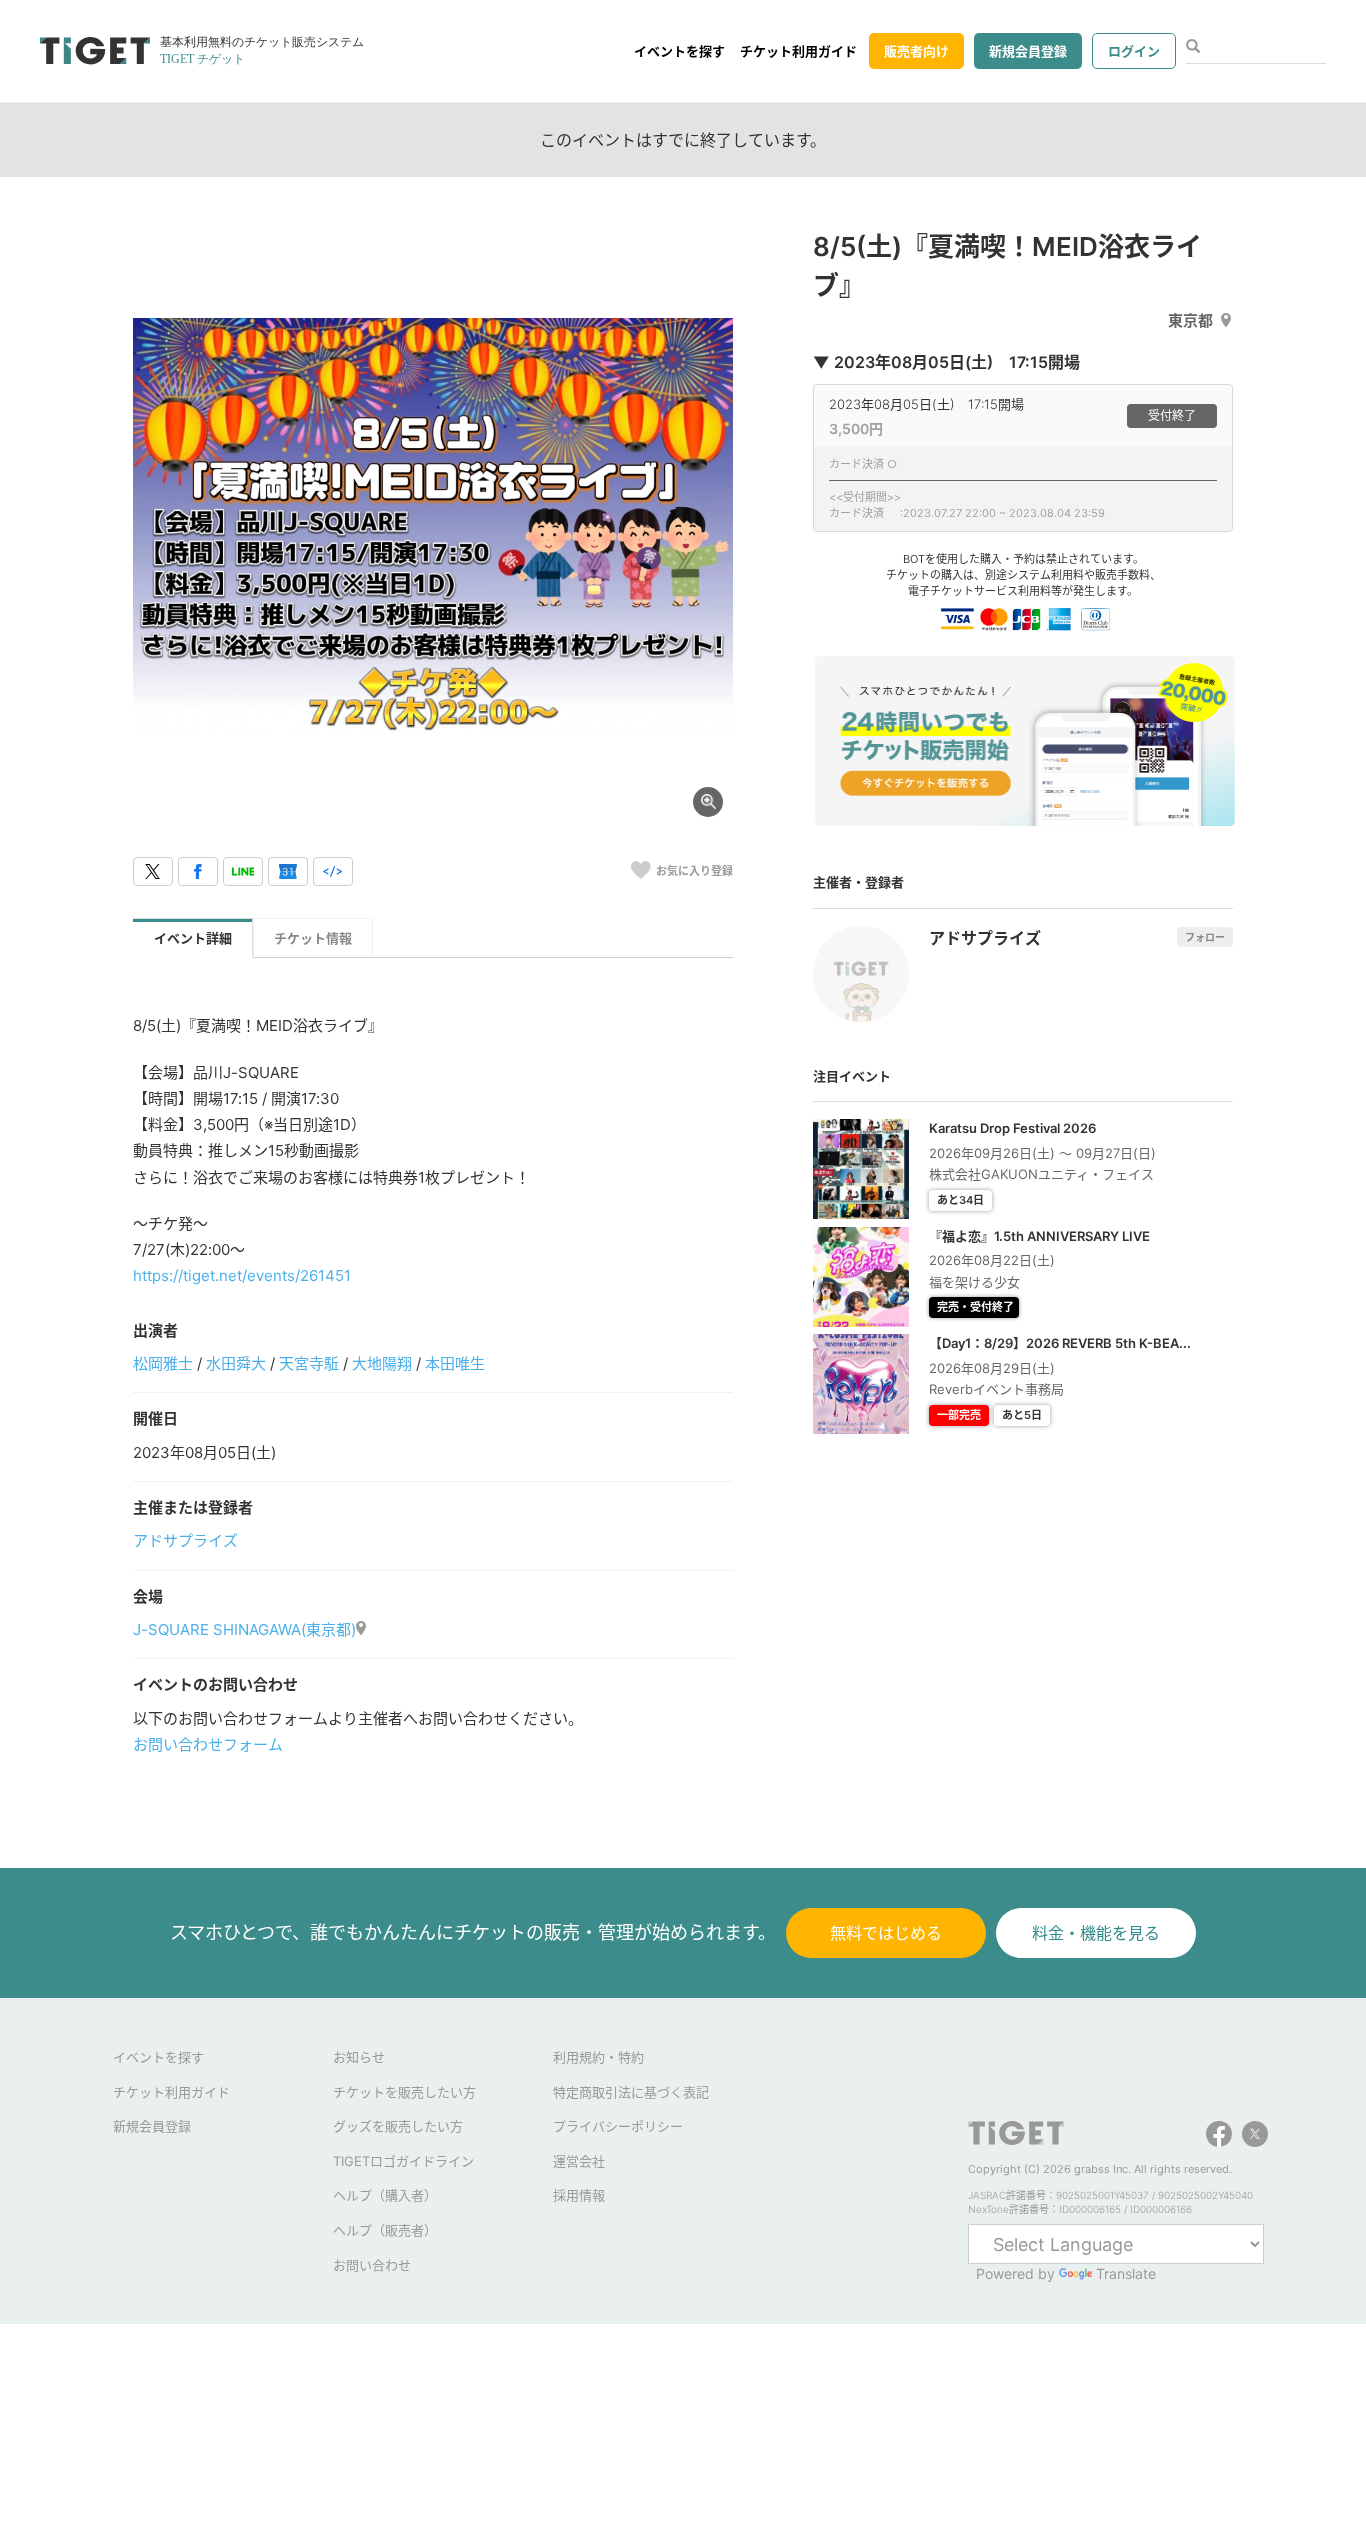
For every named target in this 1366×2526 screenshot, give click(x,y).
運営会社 (579, 2161)
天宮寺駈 (309, 1363)
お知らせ (359, 2057)
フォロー (1205, 937)
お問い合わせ (372, 2265)
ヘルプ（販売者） (385, 2230)
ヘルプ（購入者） (385, 2195)
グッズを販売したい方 (398, 2126)
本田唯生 (455, 1363)
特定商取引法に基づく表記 (631, 2092)
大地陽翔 (382, 1363)
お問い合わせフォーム (208, 1744)
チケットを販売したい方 (404, 2092)
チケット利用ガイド (798, 51)
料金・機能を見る (1096, 1933)
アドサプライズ (185, 1540)
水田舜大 (236, 1363)
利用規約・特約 (598, 2057)
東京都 (1190, 320)
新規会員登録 (1028, 51)
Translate (1126, 2273)
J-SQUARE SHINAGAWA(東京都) (244, 1629)
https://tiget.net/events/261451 (242, 1275)
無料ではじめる (886, 1933)
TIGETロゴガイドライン (403, 2161)
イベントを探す (679, 51)
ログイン (1134, 51)
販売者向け (916, 51)
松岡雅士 (163, 1363)
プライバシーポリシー (618, 2126)
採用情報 (579, 2195)
